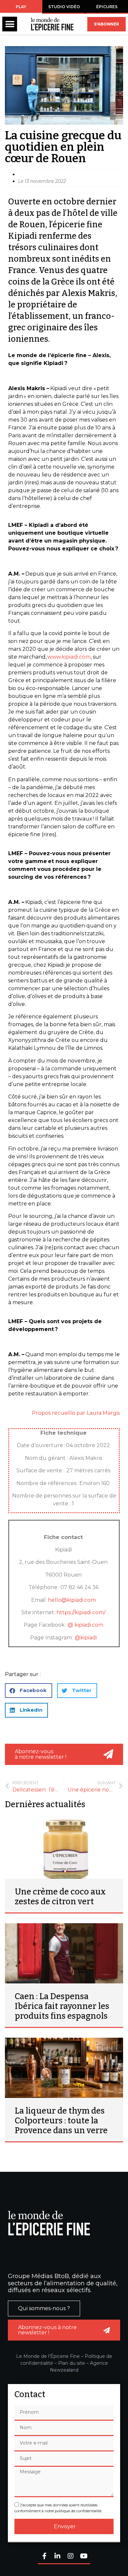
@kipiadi (86, 1638)
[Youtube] (84, 2557)
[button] (10, 24)
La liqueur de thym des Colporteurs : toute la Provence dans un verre (61, 2121)
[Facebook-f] (44, 2557)
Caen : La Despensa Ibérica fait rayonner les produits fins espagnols (62, 2006)
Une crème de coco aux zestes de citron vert (60, 1897)
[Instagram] (71, 2557)
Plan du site (72, 2363)
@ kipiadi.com (85, 1625)
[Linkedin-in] (57, 2557)
